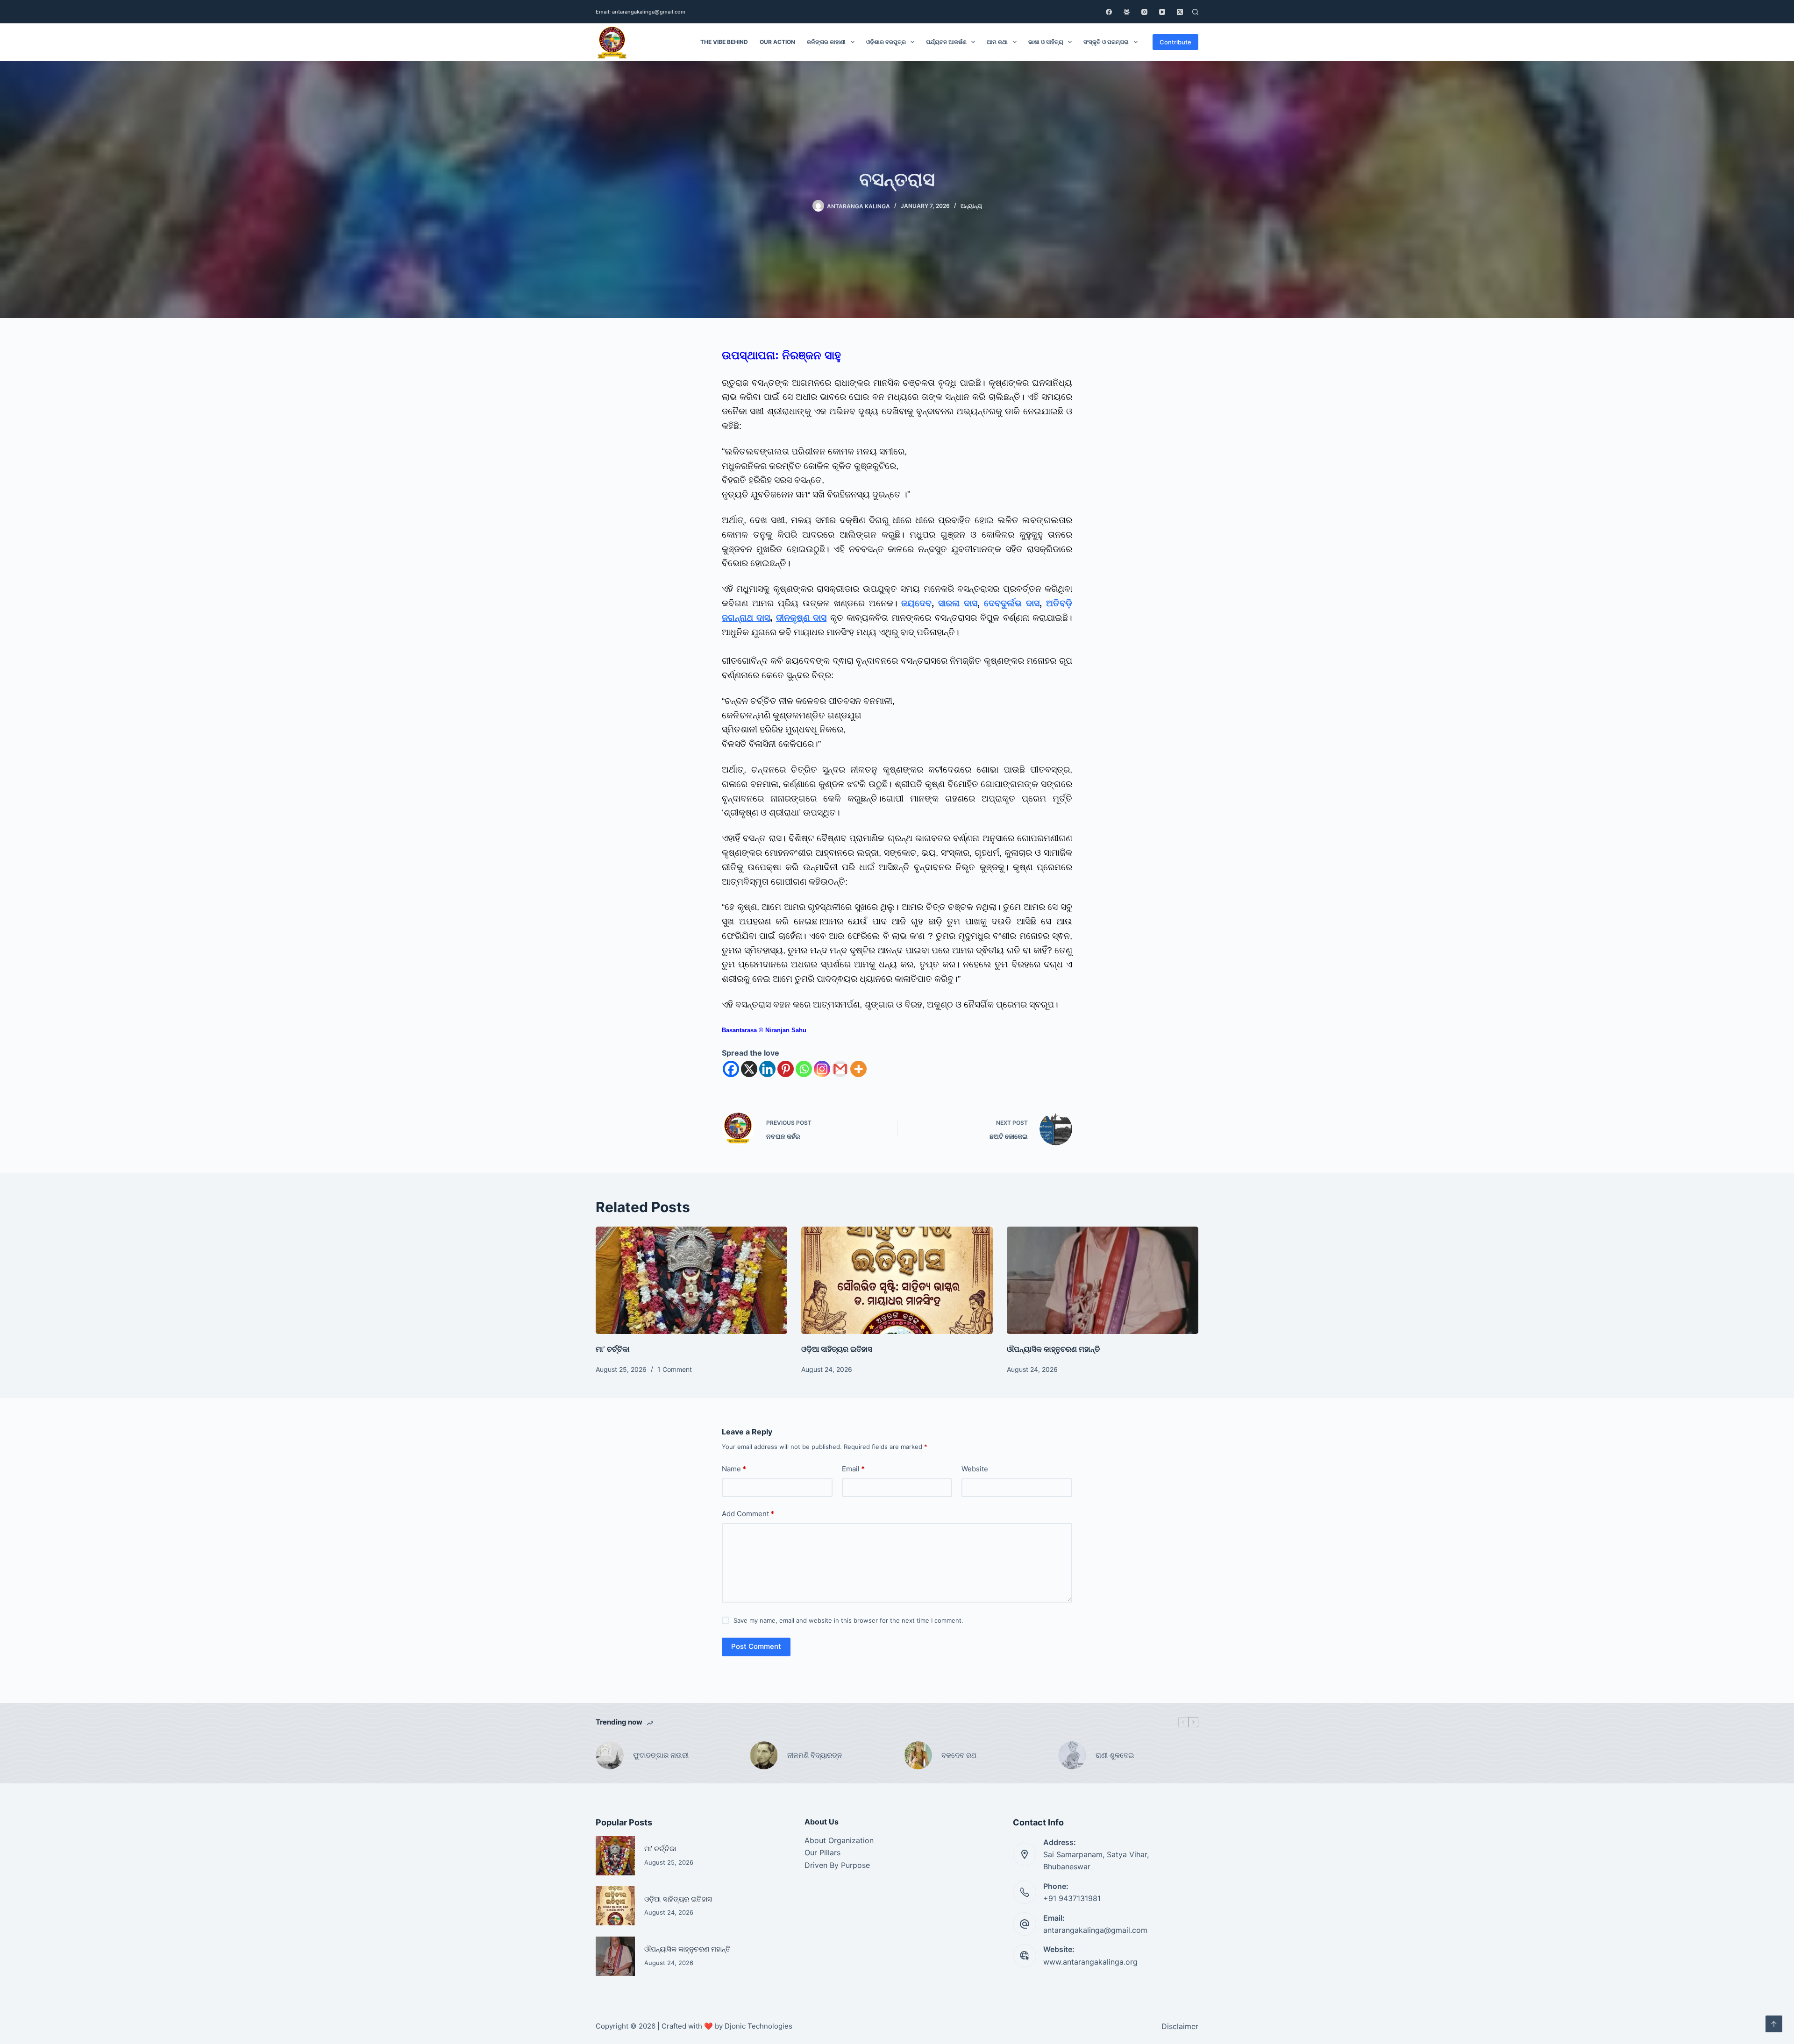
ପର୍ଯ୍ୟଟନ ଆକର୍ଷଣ (946, 42)
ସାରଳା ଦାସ (958, 603)
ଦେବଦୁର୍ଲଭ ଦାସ (1012, 603)
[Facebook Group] (1127, 12)
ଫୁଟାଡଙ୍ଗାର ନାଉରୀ (661, 1755)
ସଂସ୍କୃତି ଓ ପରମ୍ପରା (1106, 42)
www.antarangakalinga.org (1090, 1962)
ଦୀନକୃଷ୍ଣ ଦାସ (801, 618)
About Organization (839, 1840)
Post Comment (756, 1646)
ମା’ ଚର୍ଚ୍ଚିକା (613, 1349)
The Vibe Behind (724, 42)
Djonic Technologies (758, 2026)
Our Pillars (822, 1852)
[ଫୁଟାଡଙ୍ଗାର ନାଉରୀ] (610, 1755)
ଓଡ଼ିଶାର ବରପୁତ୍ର (886, 42)
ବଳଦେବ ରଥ (959, 1755)
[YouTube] (1162, 12)
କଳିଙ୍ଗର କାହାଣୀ (826, 42)
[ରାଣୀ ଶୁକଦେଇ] (1072, 1755)
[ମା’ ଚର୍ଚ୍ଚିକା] (691, 1281)
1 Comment (675, 1369)
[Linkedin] (767, 1069)
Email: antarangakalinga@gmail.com (641, 12)
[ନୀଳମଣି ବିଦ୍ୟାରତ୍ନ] (764, 1755)
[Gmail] (840, 1069)
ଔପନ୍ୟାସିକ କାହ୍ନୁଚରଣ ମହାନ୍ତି (1053, 1349)
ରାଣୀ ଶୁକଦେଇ (1116, 1755)
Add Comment (748, 1514)
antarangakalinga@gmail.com (1095, 1930)
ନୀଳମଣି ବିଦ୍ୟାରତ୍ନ (815, 1755)
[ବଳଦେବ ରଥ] (918, 1755)
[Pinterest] (786, 1069)
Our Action (777, 42)
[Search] (1195, 12)
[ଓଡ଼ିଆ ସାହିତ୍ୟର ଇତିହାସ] (897, 1281)
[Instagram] (1144, 12)
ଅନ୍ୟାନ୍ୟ (971, 206)
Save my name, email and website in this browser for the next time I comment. (848, 1620)
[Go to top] (1774, 2024)
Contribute (1175, 42)
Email (853, 1469)
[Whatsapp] (804, 1069)
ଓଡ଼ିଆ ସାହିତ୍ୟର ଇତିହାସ (837, 1349)
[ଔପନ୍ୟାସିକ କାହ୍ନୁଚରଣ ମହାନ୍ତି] (1103, 1281)
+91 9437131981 (1072, 1898)
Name (734, 1469)
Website (975, 1469)
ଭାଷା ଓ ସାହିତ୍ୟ (1046, 42)
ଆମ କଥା (997, 42)
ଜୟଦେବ (916, 603)
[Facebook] (1109, 12)
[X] (749, 1069)
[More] (858, 1069)
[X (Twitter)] (1180, 12)
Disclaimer (1180, 2026)
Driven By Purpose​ (837, 1865)
